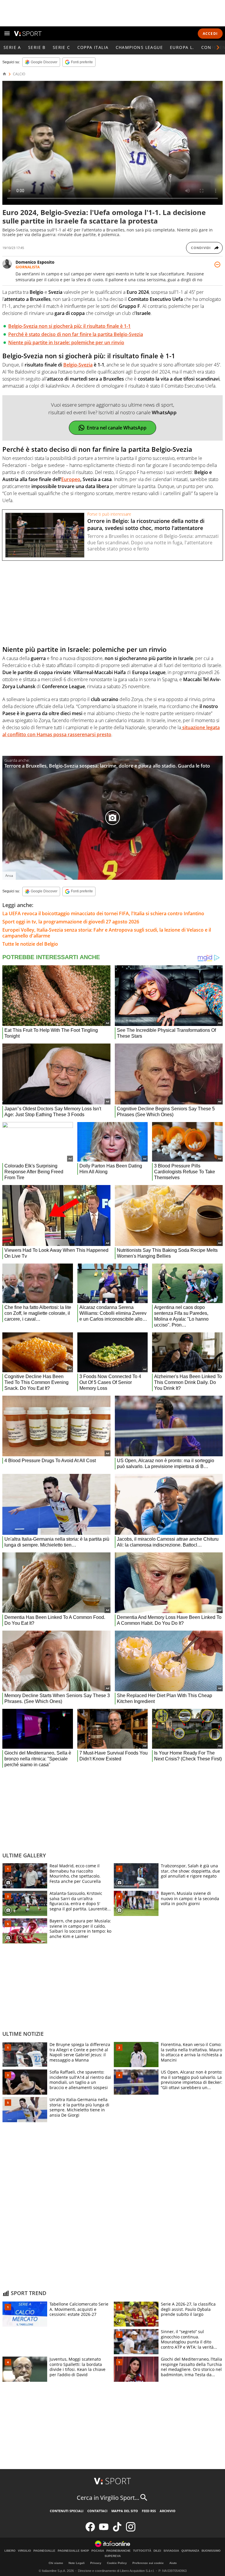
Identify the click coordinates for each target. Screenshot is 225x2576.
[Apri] (7, 33)
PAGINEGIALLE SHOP (73, 2551)
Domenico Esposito (35, 262)
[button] (218, 47)
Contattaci (97, 2511)
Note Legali (77, 2563)
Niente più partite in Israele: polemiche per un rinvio (66, 342)
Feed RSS (149, 2511)
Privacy (96, 2563)
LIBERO (10, 2551)
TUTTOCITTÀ (142, 2551)
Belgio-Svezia (78, 365)
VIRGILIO (24, 2551)
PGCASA (98, 2551)
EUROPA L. (182, 47)
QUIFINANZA (190, 2551)
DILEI (157, 2551)
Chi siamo (56, 2563)
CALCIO (19, 74)
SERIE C (62, 47)
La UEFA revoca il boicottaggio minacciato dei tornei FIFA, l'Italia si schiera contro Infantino (103, 913)
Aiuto (173, 2563)
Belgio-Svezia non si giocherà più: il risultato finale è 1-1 (69, 326)
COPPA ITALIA (93, 47)
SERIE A (12, 47)
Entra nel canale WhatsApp (117, 428)
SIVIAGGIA (171, 2551)
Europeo (71, 479)
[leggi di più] (217, 265)
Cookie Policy (117, 2563)
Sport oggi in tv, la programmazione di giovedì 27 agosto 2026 (71, 922)
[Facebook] (90, 2530)
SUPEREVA (113, 2556)
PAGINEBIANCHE (119, 2551)
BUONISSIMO (211, 2551)
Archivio (168, 2511)
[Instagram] (131, 2530)
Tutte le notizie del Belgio (30, 944)
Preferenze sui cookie (148, 2563)
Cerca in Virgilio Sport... (108, 2498)
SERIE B (37, 47)
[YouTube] (104, 2530)
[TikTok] (117, 2530)
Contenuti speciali (67, 2511)
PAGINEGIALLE (44, 2551)
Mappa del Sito (125, 2511)
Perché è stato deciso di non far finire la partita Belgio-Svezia (76, 334)
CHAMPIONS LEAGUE (139, 47)
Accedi (210, 34)
